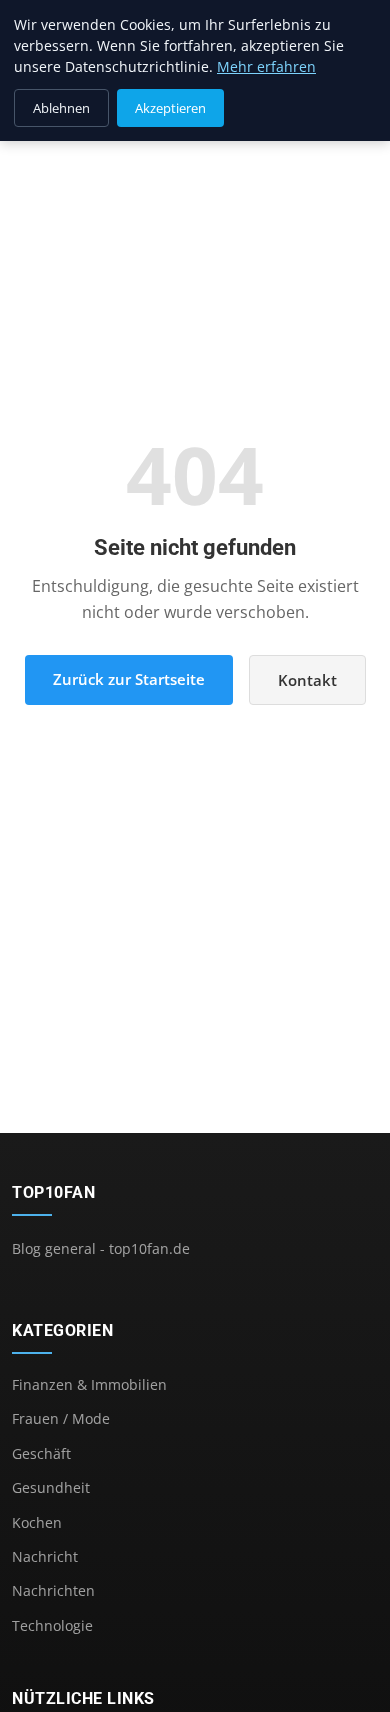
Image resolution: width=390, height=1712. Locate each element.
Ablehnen (61, 108)
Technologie (52, 1625)
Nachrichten (53, 1590)
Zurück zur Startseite (129, 679)
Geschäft (41, 1453)
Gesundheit (51, 1487)
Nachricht (45, 1556)
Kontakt (307, 680)
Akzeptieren (170, 108)
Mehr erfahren (266, 66)
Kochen (37, 1522)
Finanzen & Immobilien (89, 1384)
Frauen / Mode (61, 1418)
